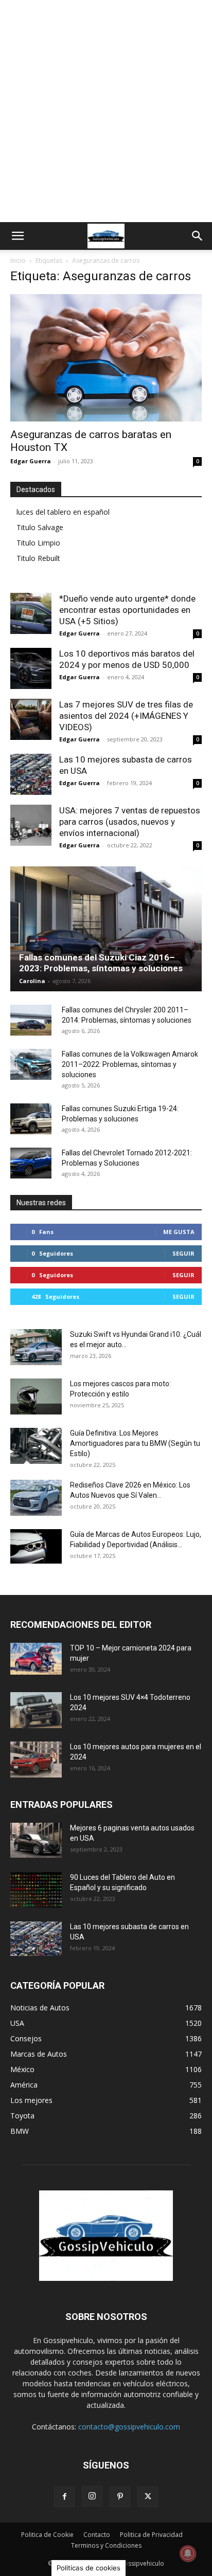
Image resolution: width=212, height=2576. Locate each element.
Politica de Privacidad (151, 2535)
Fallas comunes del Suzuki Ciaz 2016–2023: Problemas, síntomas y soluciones (101, 963)
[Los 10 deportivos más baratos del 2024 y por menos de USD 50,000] (31, 668)
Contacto (97, 2535)
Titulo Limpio (38, 543)
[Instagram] (92, 2496)
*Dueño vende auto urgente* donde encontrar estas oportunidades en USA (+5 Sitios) (127, 610)
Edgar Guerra (31, 461)
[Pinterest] (120, 2497)
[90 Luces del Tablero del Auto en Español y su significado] (36, 1890)
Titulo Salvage (40, 527)
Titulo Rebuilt (38, 558)
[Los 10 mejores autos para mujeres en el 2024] (36, 1759)
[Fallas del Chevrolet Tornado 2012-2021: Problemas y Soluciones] (31, 1163)
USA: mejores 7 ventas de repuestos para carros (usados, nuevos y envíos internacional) (130, 822)
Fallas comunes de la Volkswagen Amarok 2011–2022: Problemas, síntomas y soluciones (130, 1064)
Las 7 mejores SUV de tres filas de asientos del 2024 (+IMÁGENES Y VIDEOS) (126, 716)
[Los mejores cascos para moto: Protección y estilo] (36, 1396)
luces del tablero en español (63, 512)
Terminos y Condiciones (106, 2545)
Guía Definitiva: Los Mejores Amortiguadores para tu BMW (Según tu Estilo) (135, 1443)
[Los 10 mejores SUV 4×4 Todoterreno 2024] (36, 1710)
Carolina (32, 981)
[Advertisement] (106, 111)
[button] (17, 236)
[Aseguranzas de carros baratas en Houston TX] (106, 358)
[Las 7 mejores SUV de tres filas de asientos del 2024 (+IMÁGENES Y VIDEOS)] (31, 719)
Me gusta (179, 1232)
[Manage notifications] (188, 2553)
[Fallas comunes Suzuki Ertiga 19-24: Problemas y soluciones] (31, 1119)
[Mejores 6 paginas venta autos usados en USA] (36, 1840)
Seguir (183, 1253)
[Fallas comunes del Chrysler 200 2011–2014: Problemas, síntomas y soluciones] (31, 1020)
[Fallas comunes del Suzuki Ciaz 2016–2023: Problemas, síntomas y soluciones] (106, 929)
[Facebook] (64, 2497)
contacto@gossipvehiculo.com (129, 2427)
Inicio (18, 260)
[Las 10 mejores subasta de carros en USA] (31, 774)
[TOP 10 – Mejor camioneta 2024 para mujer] (36, 1658)
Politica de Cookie (47, 2535)
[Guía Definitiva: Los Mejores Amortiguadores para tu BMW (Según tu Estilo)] (36, 1446)
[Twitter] (148, 2497)
